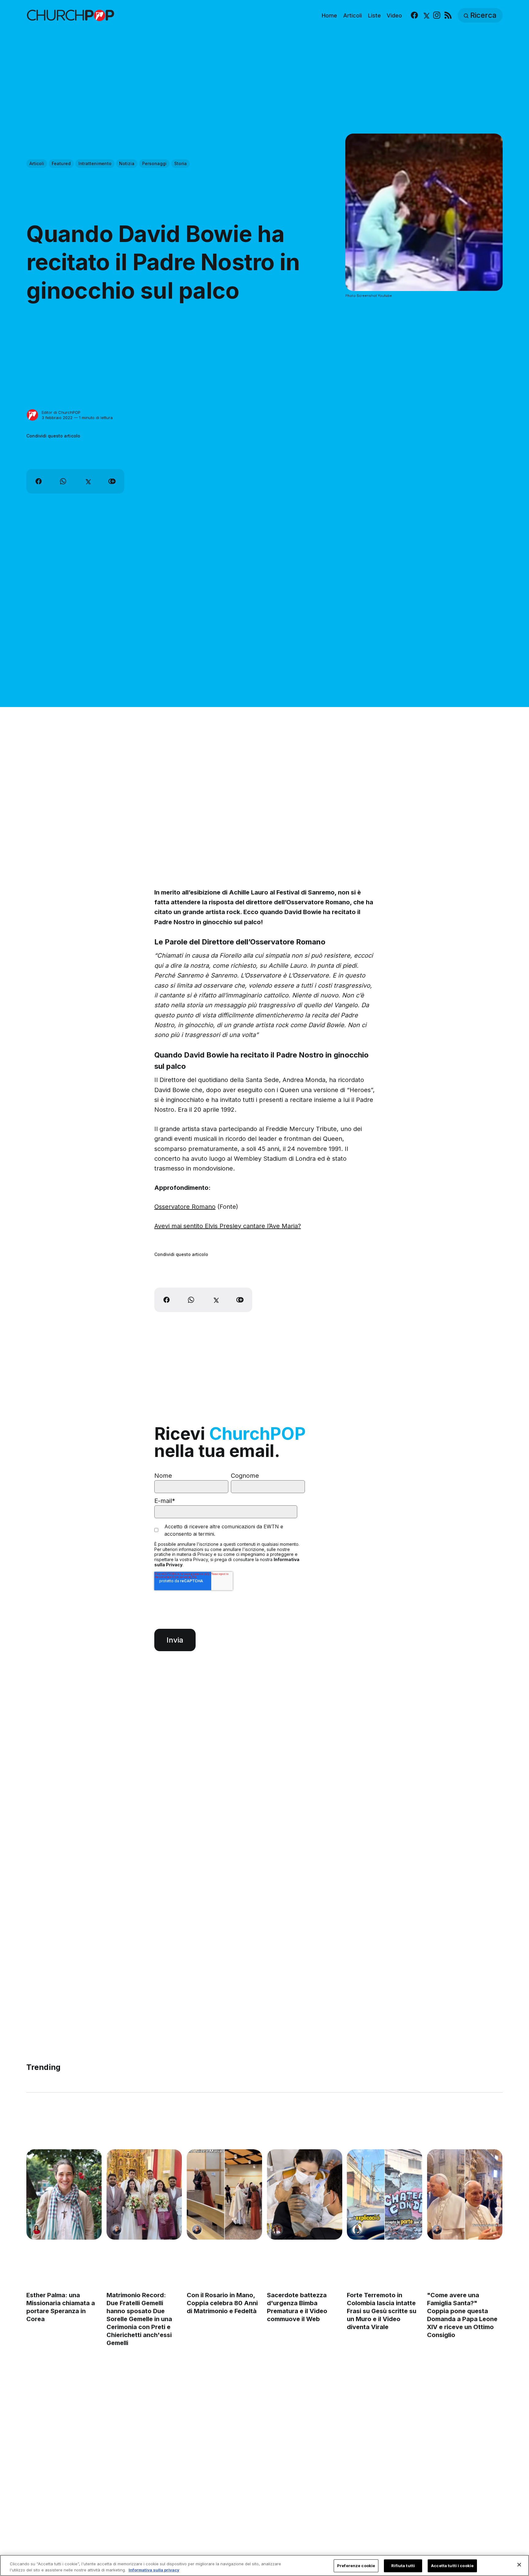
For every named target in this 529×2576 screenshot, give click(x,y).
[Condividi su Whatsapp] (63, 481)
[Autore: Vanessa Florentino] (36, 2230)
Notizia (127, 163)
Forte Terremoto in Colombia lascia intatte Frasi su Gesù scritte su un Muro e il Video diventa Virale (382, 2311)
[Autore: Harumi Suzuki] (357, 2230)
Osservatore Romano (185, 1207)
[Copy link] (112, 481)
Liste (374, 15)
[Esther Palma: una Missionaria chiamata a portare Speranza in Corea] (64, 2194)
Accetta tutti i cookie (452, 2566)
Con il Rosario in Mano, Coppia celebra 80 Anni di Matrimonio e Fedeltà (222, 2303)
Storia (180, 163)
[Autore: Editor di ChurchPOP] (32, 415)
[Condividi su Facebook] (39, 481)
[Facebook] (414, 15)
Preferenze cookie (356, 2566)
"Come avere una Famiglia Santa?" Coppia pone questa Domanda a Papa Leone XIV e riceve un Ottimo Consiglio (463, 2315)
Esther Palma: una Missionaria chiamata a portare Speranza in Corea (61, 2307)
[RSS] (448, 15)
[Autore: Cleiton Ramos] (117, 2230)
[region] (264, 2565)
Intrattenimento (95, 163)
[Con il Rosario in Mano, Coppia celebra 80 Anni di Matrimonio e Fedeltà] (224, 2194)
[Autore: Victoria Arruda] (277, 2230)
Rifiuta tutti (403, 2566)
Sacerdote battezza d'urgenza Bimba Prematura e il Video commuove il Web (297, 2307)
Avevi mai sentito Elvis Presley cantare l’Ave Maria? (228, 1226)
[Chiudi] (519, 2565)
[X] (426, 15)
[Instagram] (437, 15)
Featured (61, 163)
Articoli (353, 15)
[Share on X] (88, 481)
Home (329, 15)
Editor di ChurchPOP (61, 412)
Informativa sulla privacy (154, 2570)
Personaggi (154, 163)
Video (394, 15)
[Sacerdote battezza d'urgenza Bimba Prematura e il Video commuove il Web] (305, 2194)
